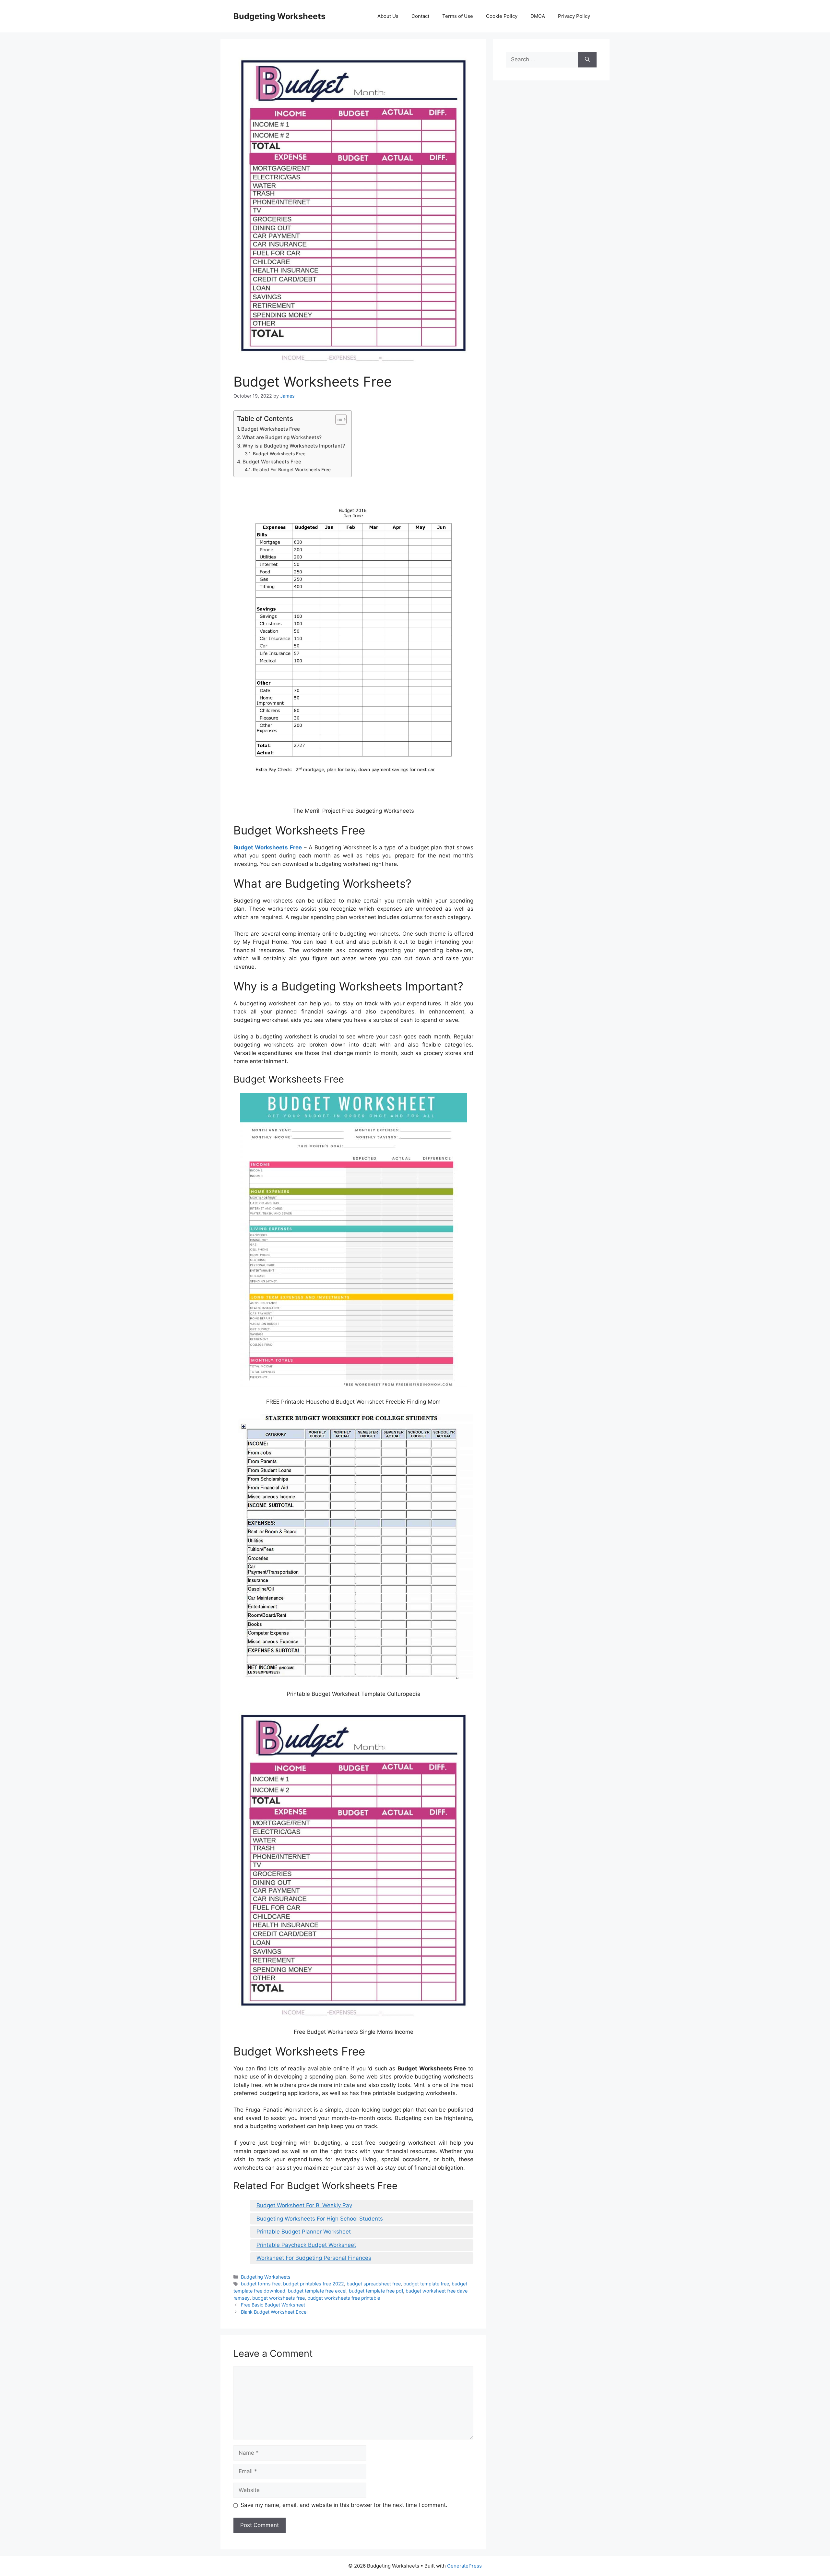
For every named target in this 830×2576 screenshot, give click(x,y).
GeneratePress (464, 2566)
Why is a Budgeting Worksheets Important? (294, 446)
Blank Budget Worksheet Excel (274, 2312)
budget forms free (261, 2284)
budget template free (426, 2284)
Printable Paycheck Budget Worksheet (306, 2245)
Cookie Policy (502, 16)
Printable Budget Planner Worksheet (304, 2232)
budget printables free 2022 (314, 2284)
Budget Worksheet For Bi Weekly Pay (304, 2205)
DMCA (538, 16)
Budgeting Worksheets (279, 16)
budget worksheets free (279, 2298)
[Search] (587, 60)
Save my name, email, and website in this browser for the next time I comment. (344, 2505)
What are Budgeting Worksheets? (282, 437)
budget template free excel (317, 2291)
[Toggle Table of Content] (338, 419)
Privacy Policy (574, 16)
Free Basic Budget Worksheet (273, 2305)
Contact (420, 16)
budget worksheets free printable (344, 2298)
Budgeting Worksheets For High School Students (320, 2219)
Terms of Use (458, 16)
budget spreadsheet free (374, 2284)
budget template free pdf (376, 2291)
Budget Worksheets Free (271, 429)
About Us (388, 16)
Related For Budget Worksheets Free (292, 470)
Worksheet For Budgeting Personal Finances (314, 2258)
